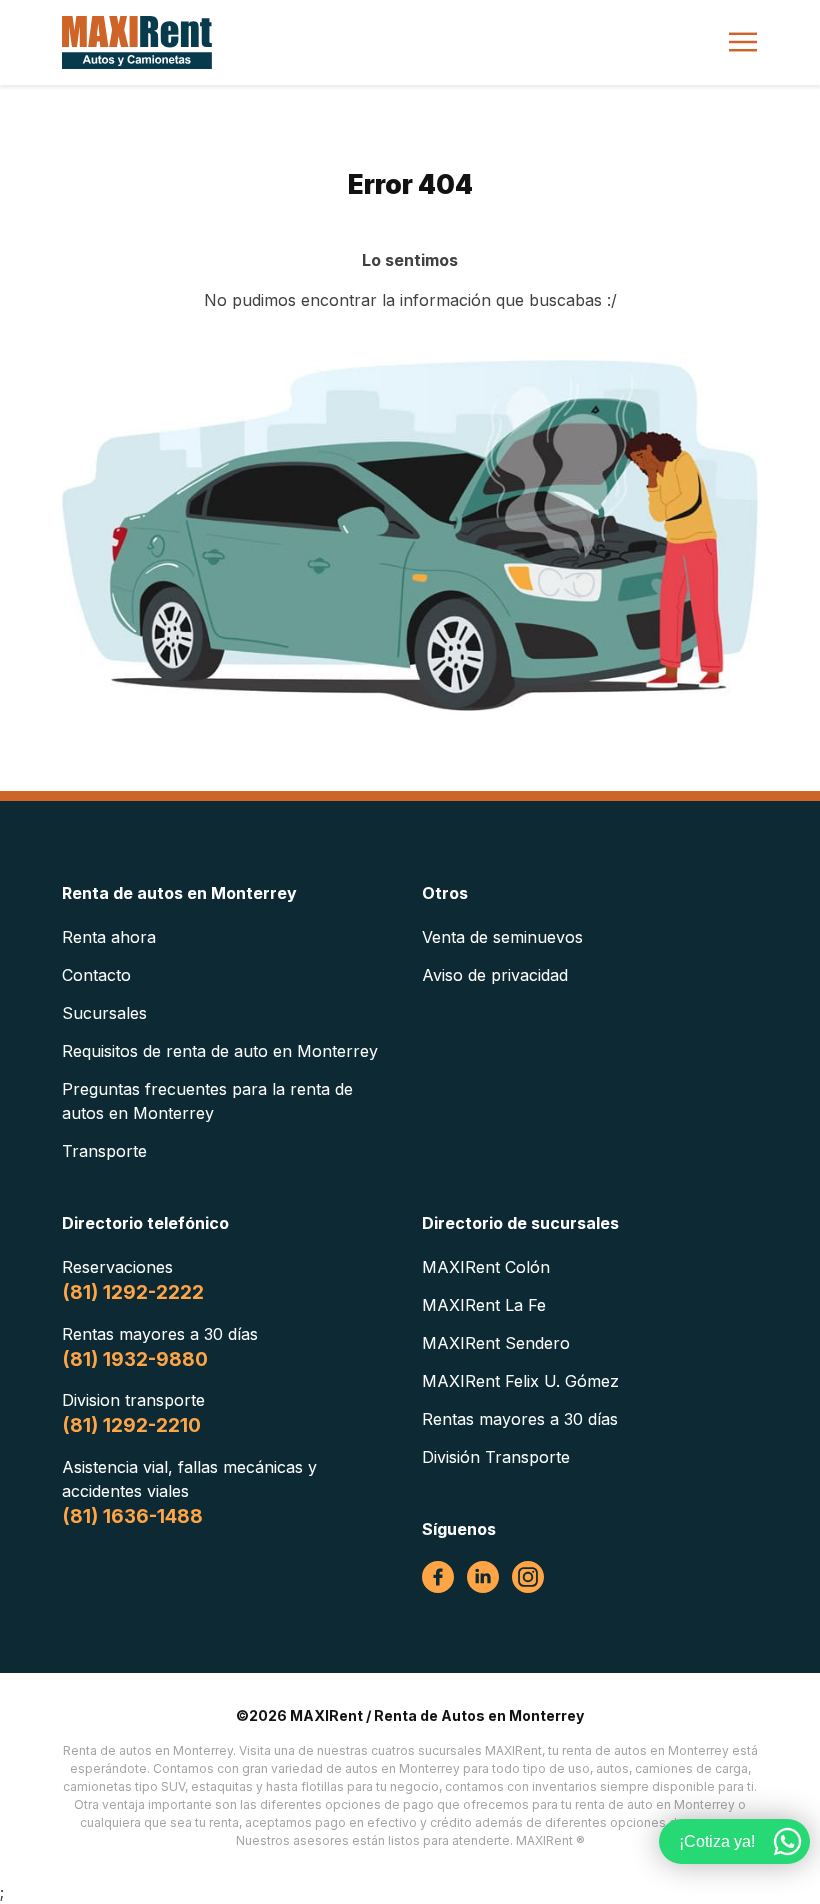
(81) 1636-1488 (132, 1516)
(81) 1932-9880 (135, 1359)
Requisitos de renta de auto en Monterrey (220, 1051)
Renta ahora (109, 937)
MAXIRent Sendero (496, 1343)
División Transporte (496, 1457)
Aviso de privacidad (495, 975)
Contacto (96, 975)
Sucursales (104, 1013)
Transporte (104, 1151)
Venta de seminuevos (502, 937)
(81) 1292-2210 (131, 1425)
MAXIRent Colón (486, 1267)
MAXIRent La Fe (484, 1305)
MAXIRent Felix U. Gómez (520, 1381)
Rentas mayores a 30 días (520, 1419)
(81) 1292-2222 (133, 1292)
